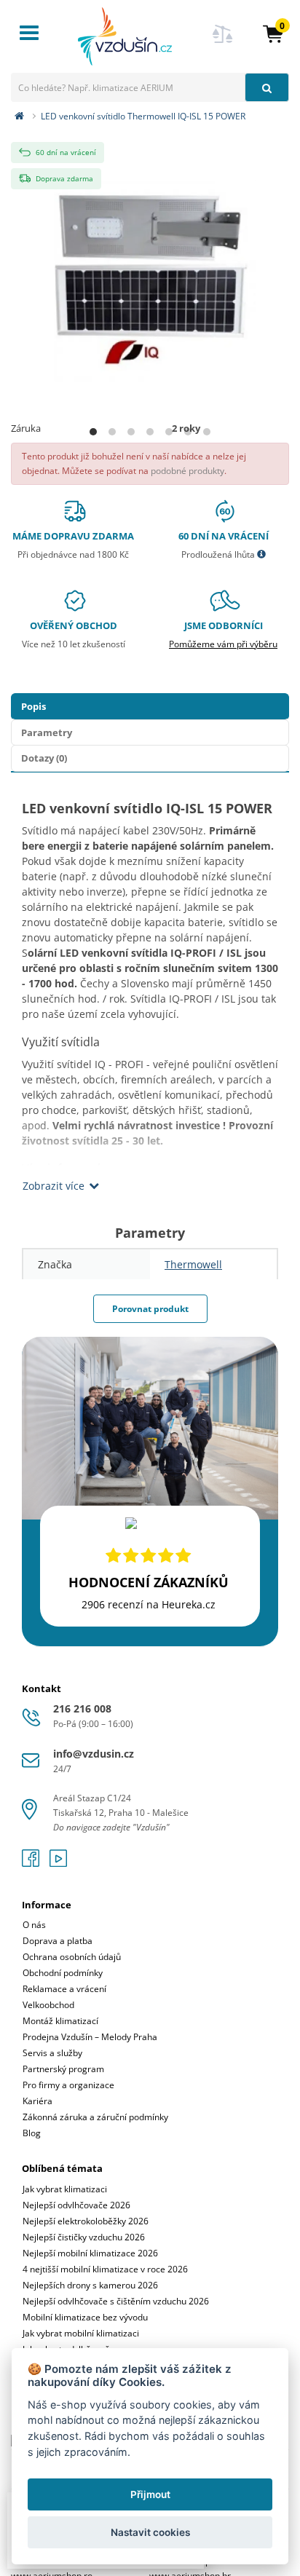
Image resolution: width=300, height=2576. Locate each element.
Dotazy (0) (44, 758)
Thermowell (193, 1264)
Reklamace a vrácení (64, 1989)
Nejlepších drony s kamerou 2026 (90, 2285)
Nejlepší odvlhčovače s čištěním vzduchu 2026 (116, 2301)
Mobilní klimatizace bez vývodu (85, 2317)
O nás (34, 1925)
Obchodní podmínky (63, 1973)
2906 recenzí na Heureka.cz (149, 1604)
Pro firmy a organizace (68, 2085)
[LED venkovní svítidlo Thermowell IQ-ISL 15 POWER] (150, 276)
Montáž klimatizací (60, 2021)
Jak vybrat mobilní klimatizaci (81, 2333)
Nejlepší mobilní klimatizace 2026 (90, 2253)
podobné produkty (187, 471)
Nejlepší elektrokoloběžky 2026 (86, 2221)
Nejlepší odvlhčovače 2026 (76, 2205)
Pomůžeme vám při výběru (223, 644)
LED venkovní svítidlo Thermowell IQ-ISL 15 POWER (143, 116)
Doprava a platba (58, 1941)
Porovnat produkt (150, 1309)
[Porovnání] (223, 43)
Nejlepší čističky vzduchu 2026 (84, 2237)
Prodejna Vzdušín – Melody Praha (90, 2037)
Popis (33, 706)
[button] (273, 33)
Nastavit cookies (150, 2532)
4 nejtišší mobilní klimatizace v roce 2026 (105, 2269)
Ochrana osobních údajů (72, 1957)
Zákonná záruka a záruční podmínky (95, 2117)
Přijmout (150, 2494)
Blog (32, 2133)
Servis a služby (52, 2053)
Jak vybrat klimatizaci (65, 2189)
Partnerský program (63, 2069)
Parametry (47, 732)
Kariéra (37, 2101)
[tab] (150, 2010)
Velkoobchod (48, 2005)
